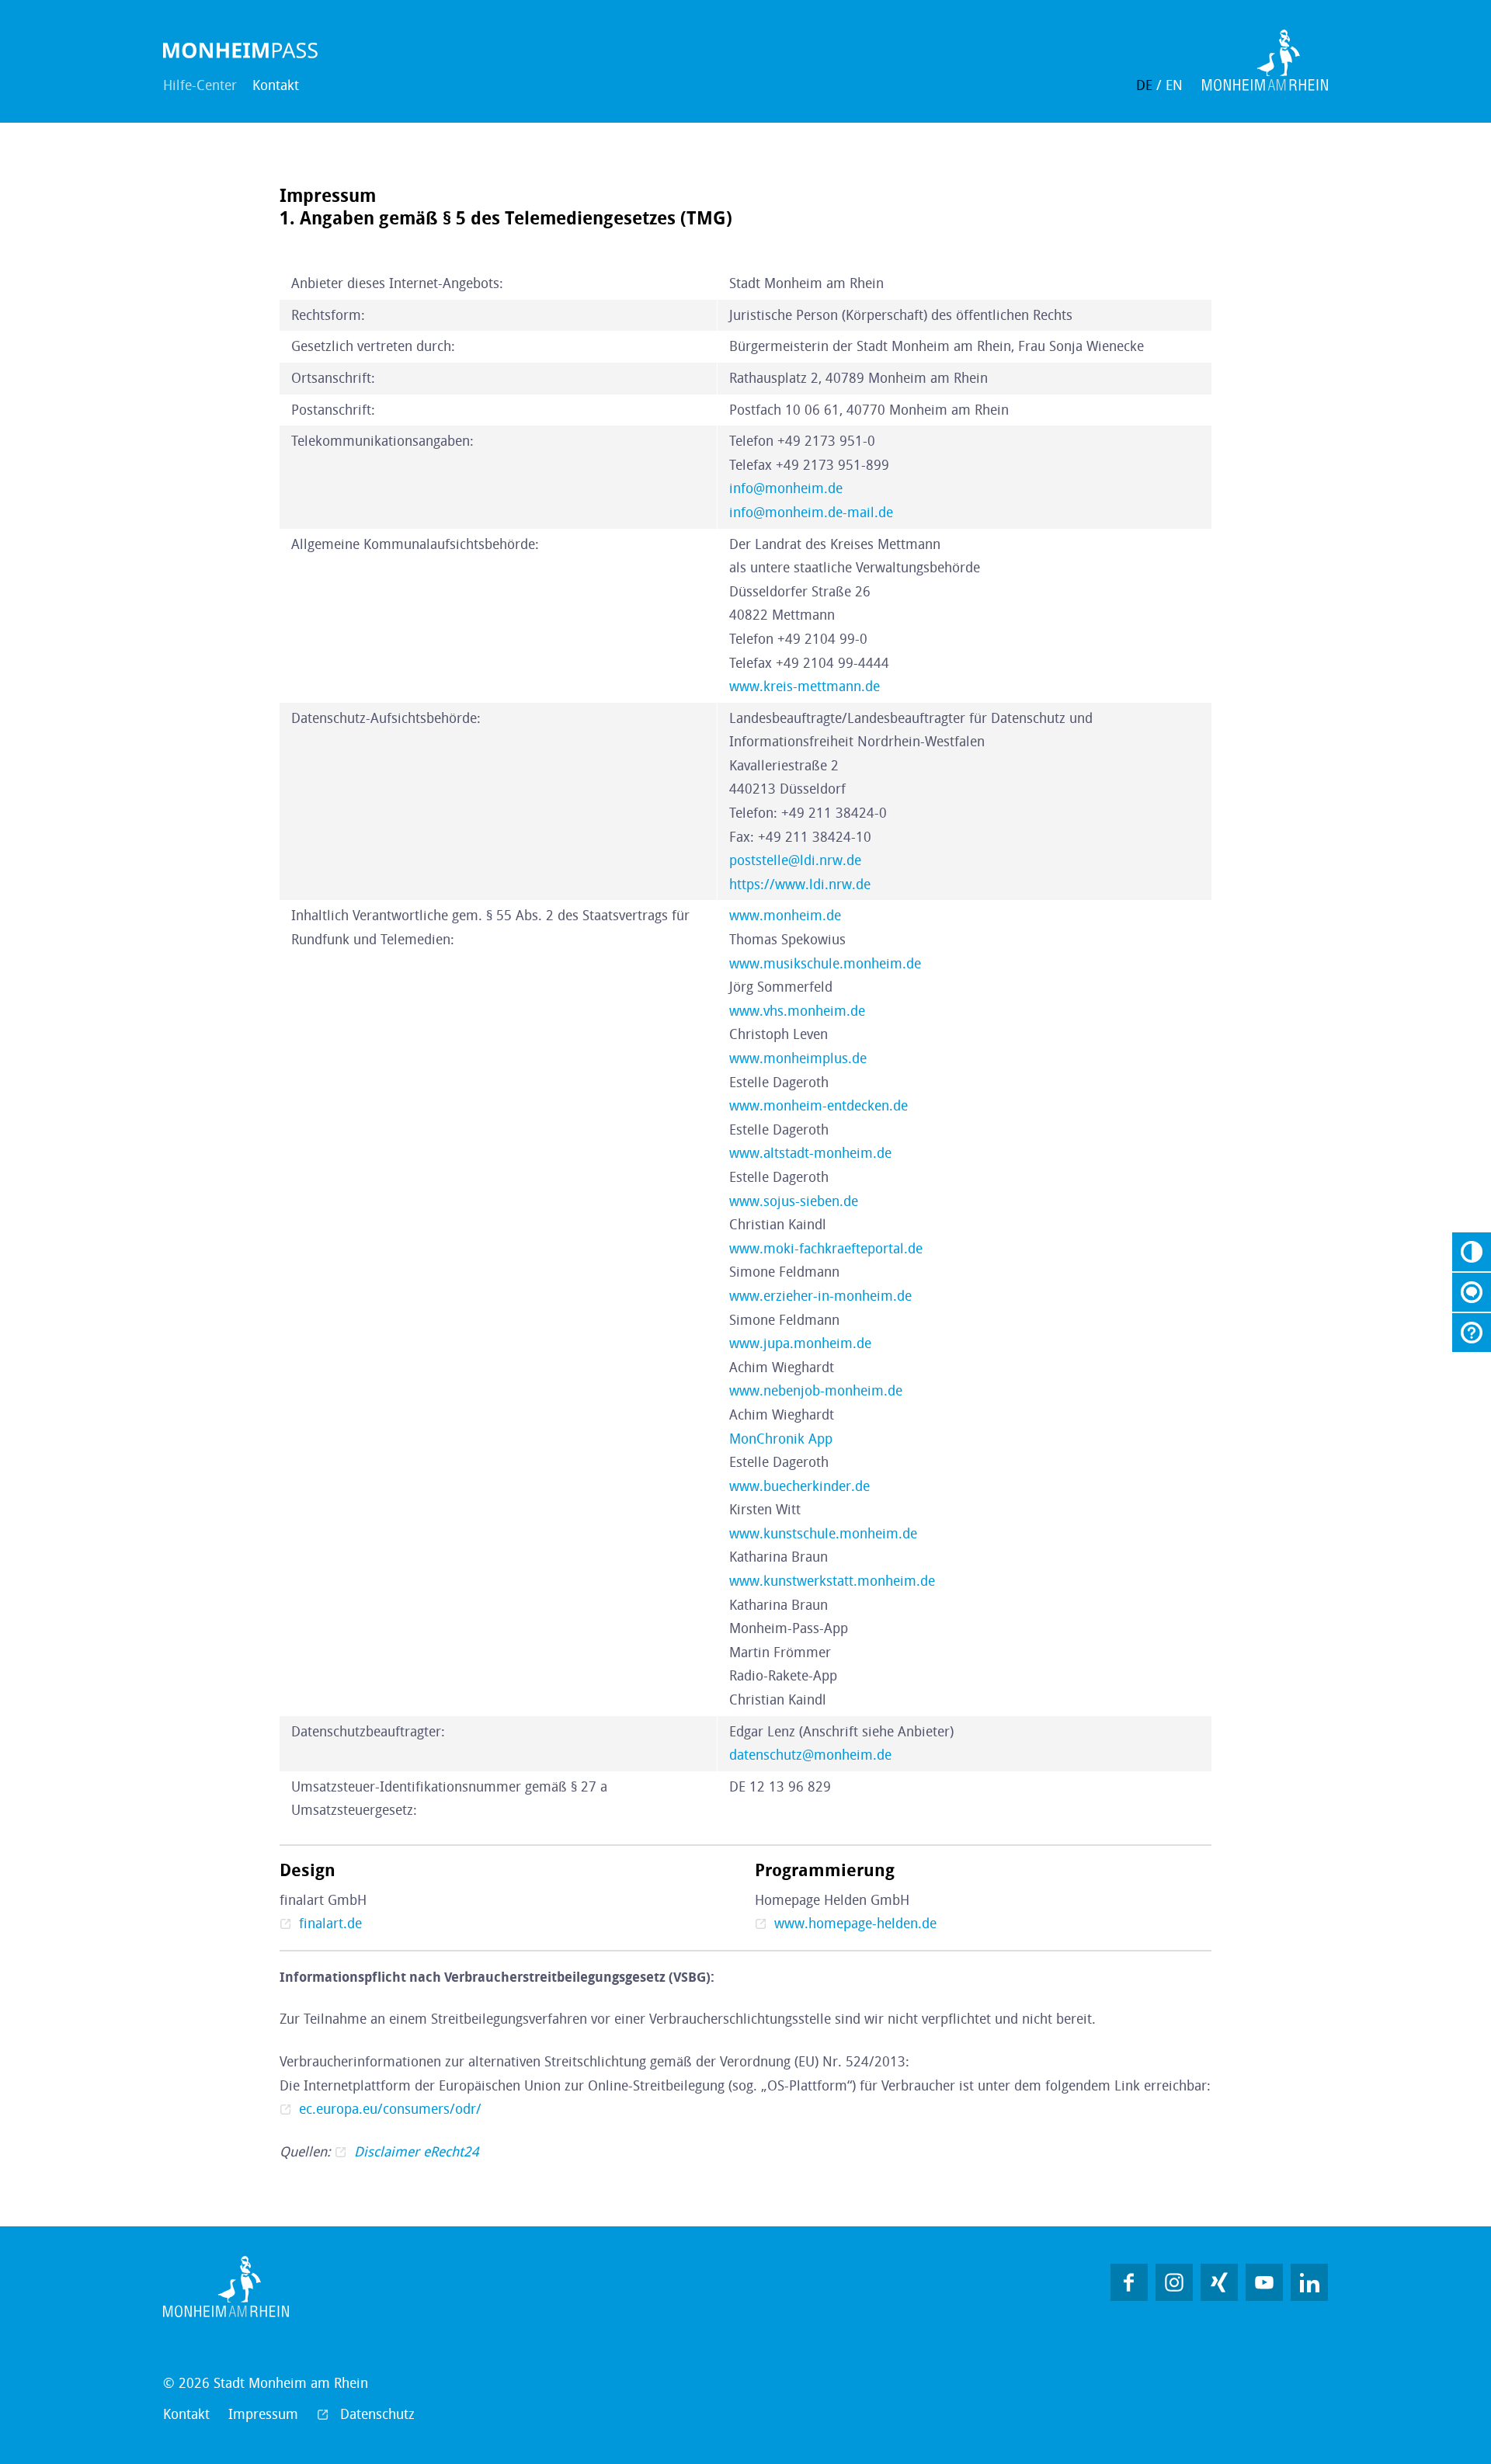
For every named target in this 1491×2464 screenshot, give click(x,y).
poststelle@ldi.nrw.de (795, 860)
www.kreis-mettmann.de (805, 686)
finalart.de (330, 1924)
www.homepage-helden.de (855, 1924)
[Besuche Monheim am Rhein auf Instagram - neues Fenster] (1174, 2282)
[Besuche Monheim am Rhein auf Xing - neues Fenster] (1219, 2282)
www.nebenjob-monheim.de (816, 1391)
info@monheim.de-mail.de (811, 513)
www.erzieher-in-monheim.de (820, 1296)
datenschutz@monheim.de (810, 1755)
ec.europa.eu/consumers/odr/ (390, 2109)
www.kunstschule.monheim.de (823, 1534)
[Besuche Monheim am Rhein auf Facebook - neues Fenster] (1129, 2282)
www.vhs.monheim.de (797, 1011)
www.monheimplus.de (798, 1058)
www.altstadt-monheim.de (810, 1153)
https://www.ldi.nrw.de (800, 884)
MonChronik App (781, 1439)
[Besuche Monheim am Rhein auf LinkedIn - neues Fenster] (1309, 2282)
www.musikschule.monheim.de (825, 964)
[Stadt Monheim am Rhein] (241, 50)
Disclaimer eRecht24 (417, 2152)
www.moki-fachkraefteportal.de (826, 1249)
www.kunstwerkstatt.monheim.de (832, 1581)
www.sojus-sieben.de (794, 1201)
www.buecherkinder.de (799, 1486)
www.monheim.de (785, 916)
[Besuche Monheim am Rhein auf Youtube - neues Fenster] (1264, 2282)
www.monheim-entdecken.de (818, 1106)
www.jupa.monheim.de (800, 1343)
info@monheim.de (786, 488)
